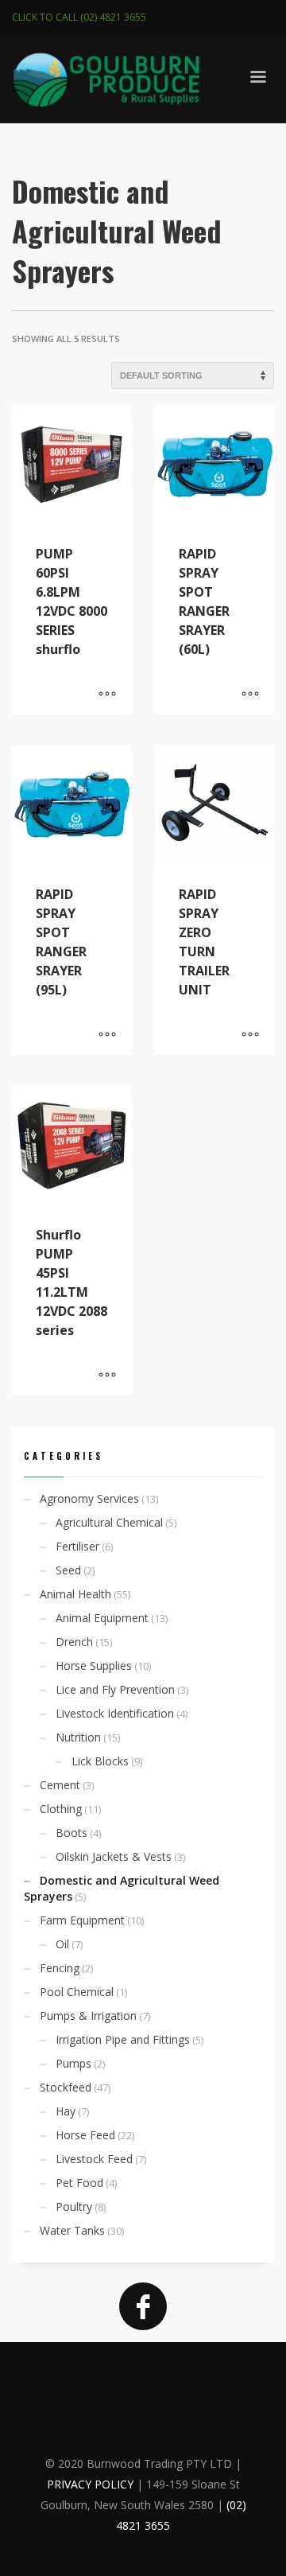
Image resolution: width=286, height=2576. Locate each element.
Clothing (61, 1809)
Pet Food (79, 2183)
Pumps (73, 2063)
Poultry (74, 2206)
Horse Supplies (94, 1665)
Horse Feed (85, 2135)
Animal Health (75, 1594)
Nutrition (78, 1737)
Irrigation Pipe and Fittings (123, 2039)
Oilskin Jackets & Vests (114, 1856)
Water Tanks (72, 2230)
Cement (60, 1785)
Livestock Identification (115, 1713)
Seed (68, 1570)
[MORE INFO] (107, 695)
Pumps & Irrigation (88, 2016)
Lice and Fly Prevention (115, 1689)
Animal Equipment (102, 1618)
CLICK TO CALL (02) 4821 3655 (79, 17)
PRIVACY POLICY (90, 2484)
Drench (74, 1642)
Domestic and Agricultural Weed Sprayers (122, 1888)
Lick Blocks (100, 1761)
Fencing (60, 1968)
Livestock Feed (94, 2159)
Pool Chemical (77, 1992)
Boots (71, 1833)
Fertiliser (77, 1546)
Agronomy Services (89, 1498)
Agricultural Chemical (109, 1522)
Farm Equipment (82, 1920)
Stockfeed (66, 2087)
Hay (66, 2111)
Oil (62, 1944)
